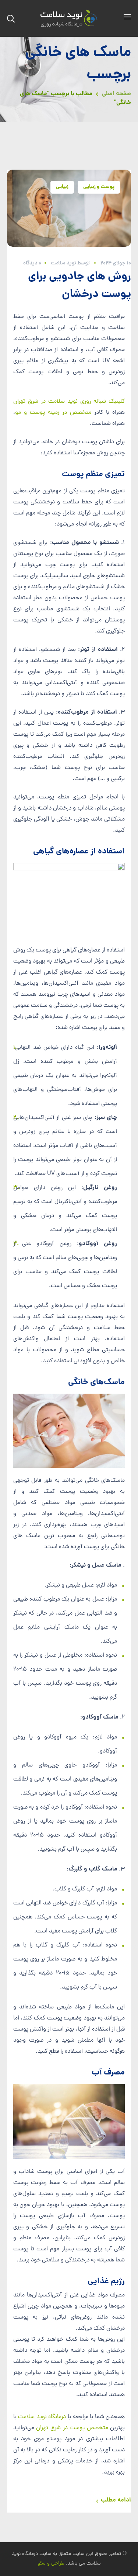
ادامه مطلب (116, 2500)
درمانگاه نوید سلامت (42, 2417)
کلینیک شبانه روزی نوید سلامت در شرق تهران (69, 402)
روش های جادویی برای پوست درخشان (79, 286)
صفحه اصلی (116, 94)
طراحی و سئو (51, 2564)
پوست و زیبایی (99, 187)
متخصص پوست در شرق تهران (72, 2428)
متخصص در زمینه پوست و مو (53, 413)
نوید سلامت (63, 263)
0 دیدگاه (32, 263)
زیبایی (62, 187)
